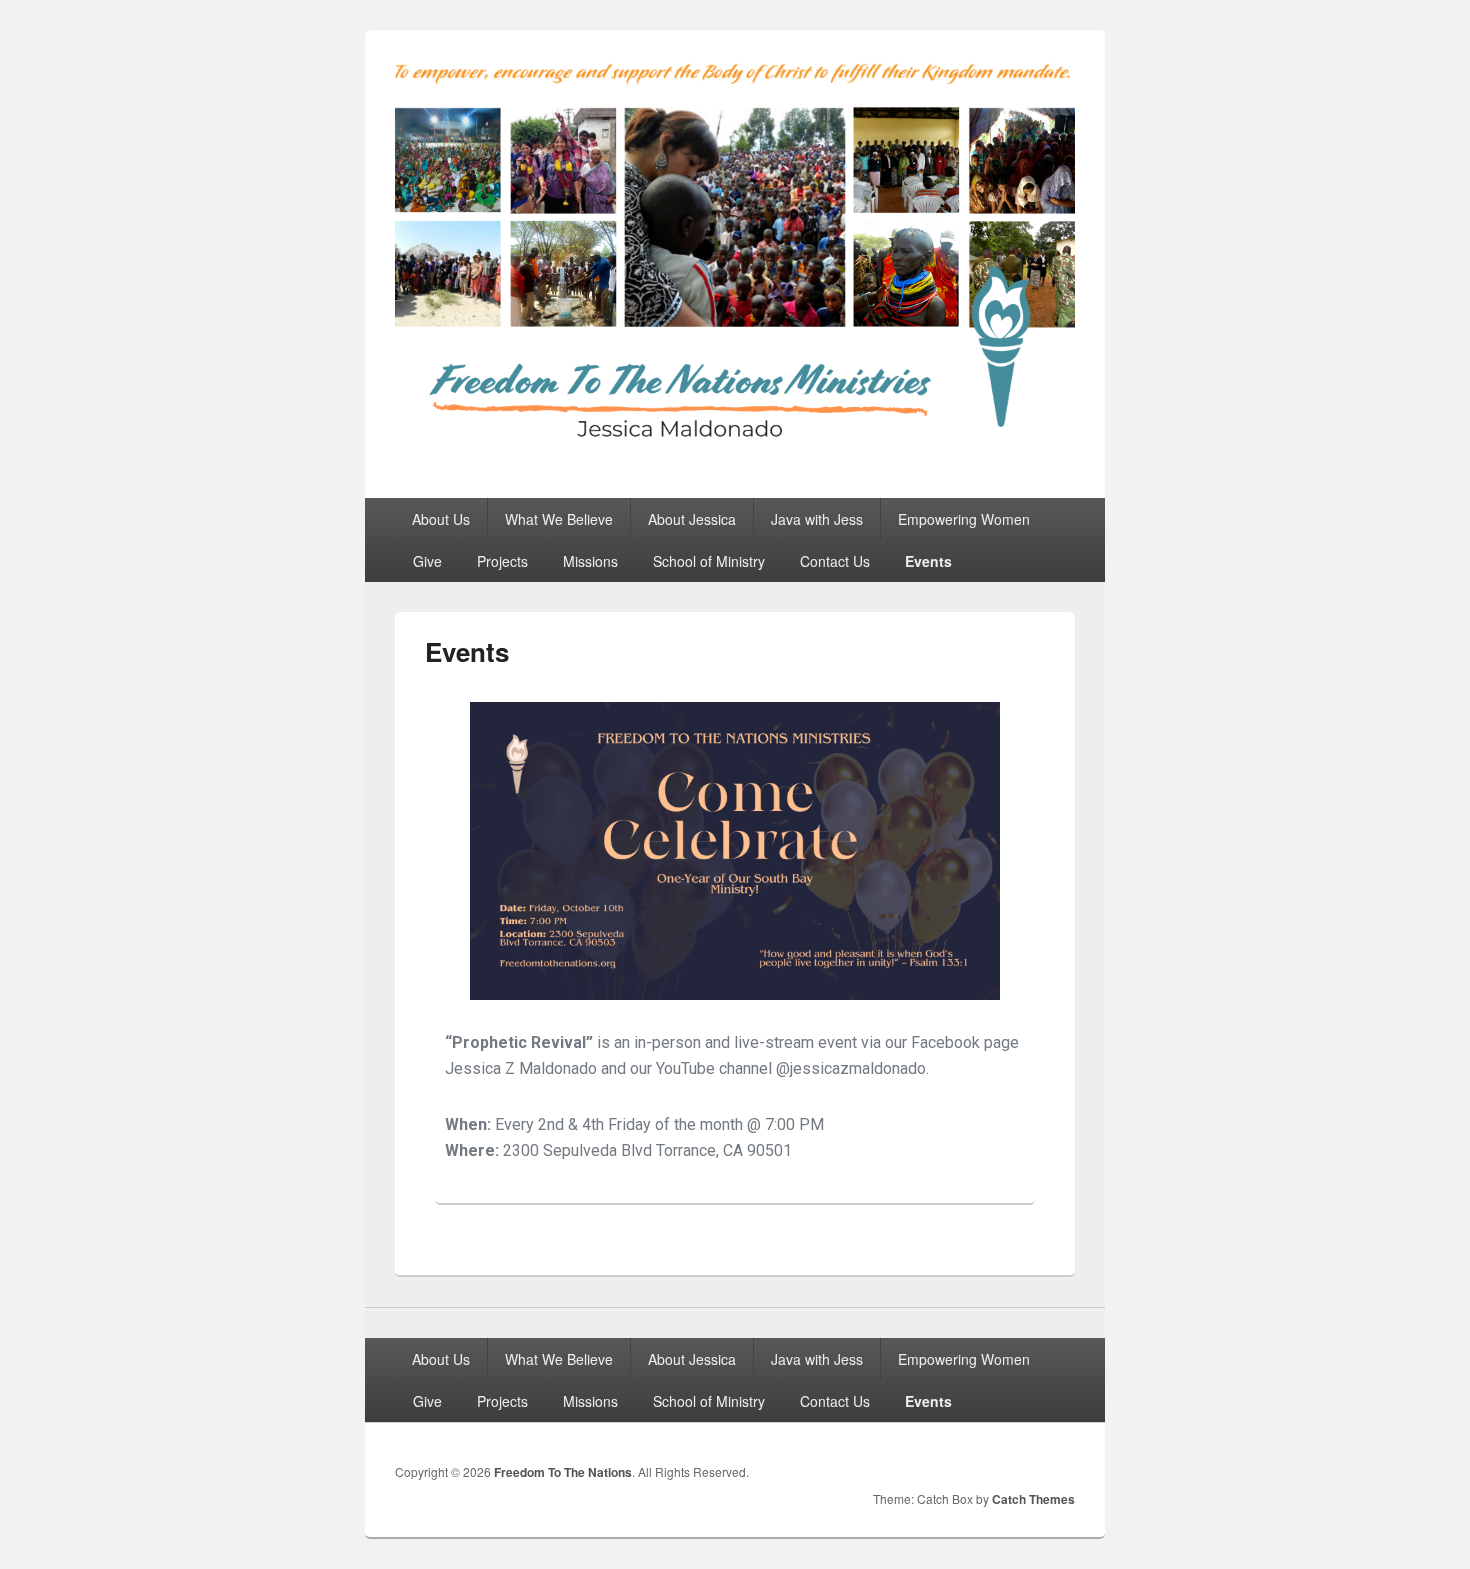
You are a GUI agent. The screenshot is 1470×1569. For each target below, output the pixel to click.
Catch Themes (1033, 1499)
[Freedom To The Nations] (735, 461)
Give (427, 561)
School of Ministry (709, 561)
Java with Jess (817, 519)
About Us (441, 519)
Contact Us (835, 561)
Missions (590, 561)
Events (928, 561)
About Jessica (692, 519)
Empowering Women (964, 519)
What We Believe (559, 519)
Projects (502, 561)
